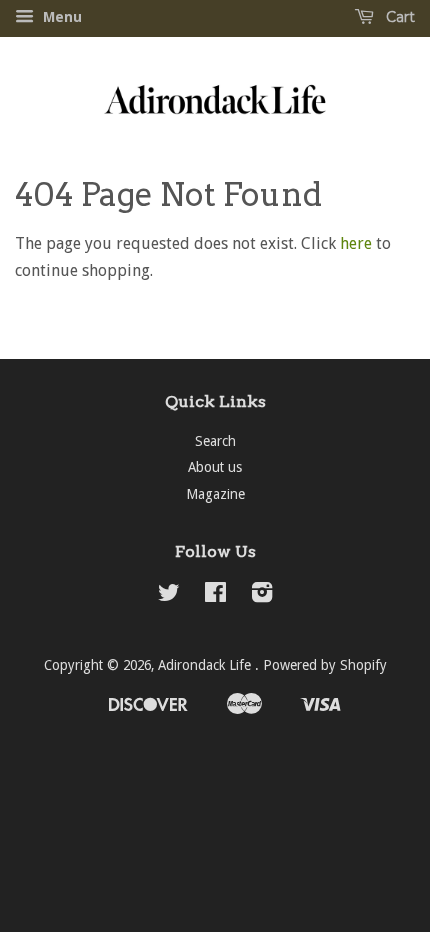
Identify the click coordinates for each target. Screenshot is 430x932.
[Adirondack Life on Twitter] (169, 596)
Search (215, 441)
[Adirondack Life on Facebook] (215, 596)
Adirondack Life (206, 665)
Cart (398, 17)
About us (215, 467)
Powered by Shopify (325, 665)
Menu (60, 17)
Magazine (215, 494)
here (356, 243)
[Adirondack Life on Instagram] (262, 596)
